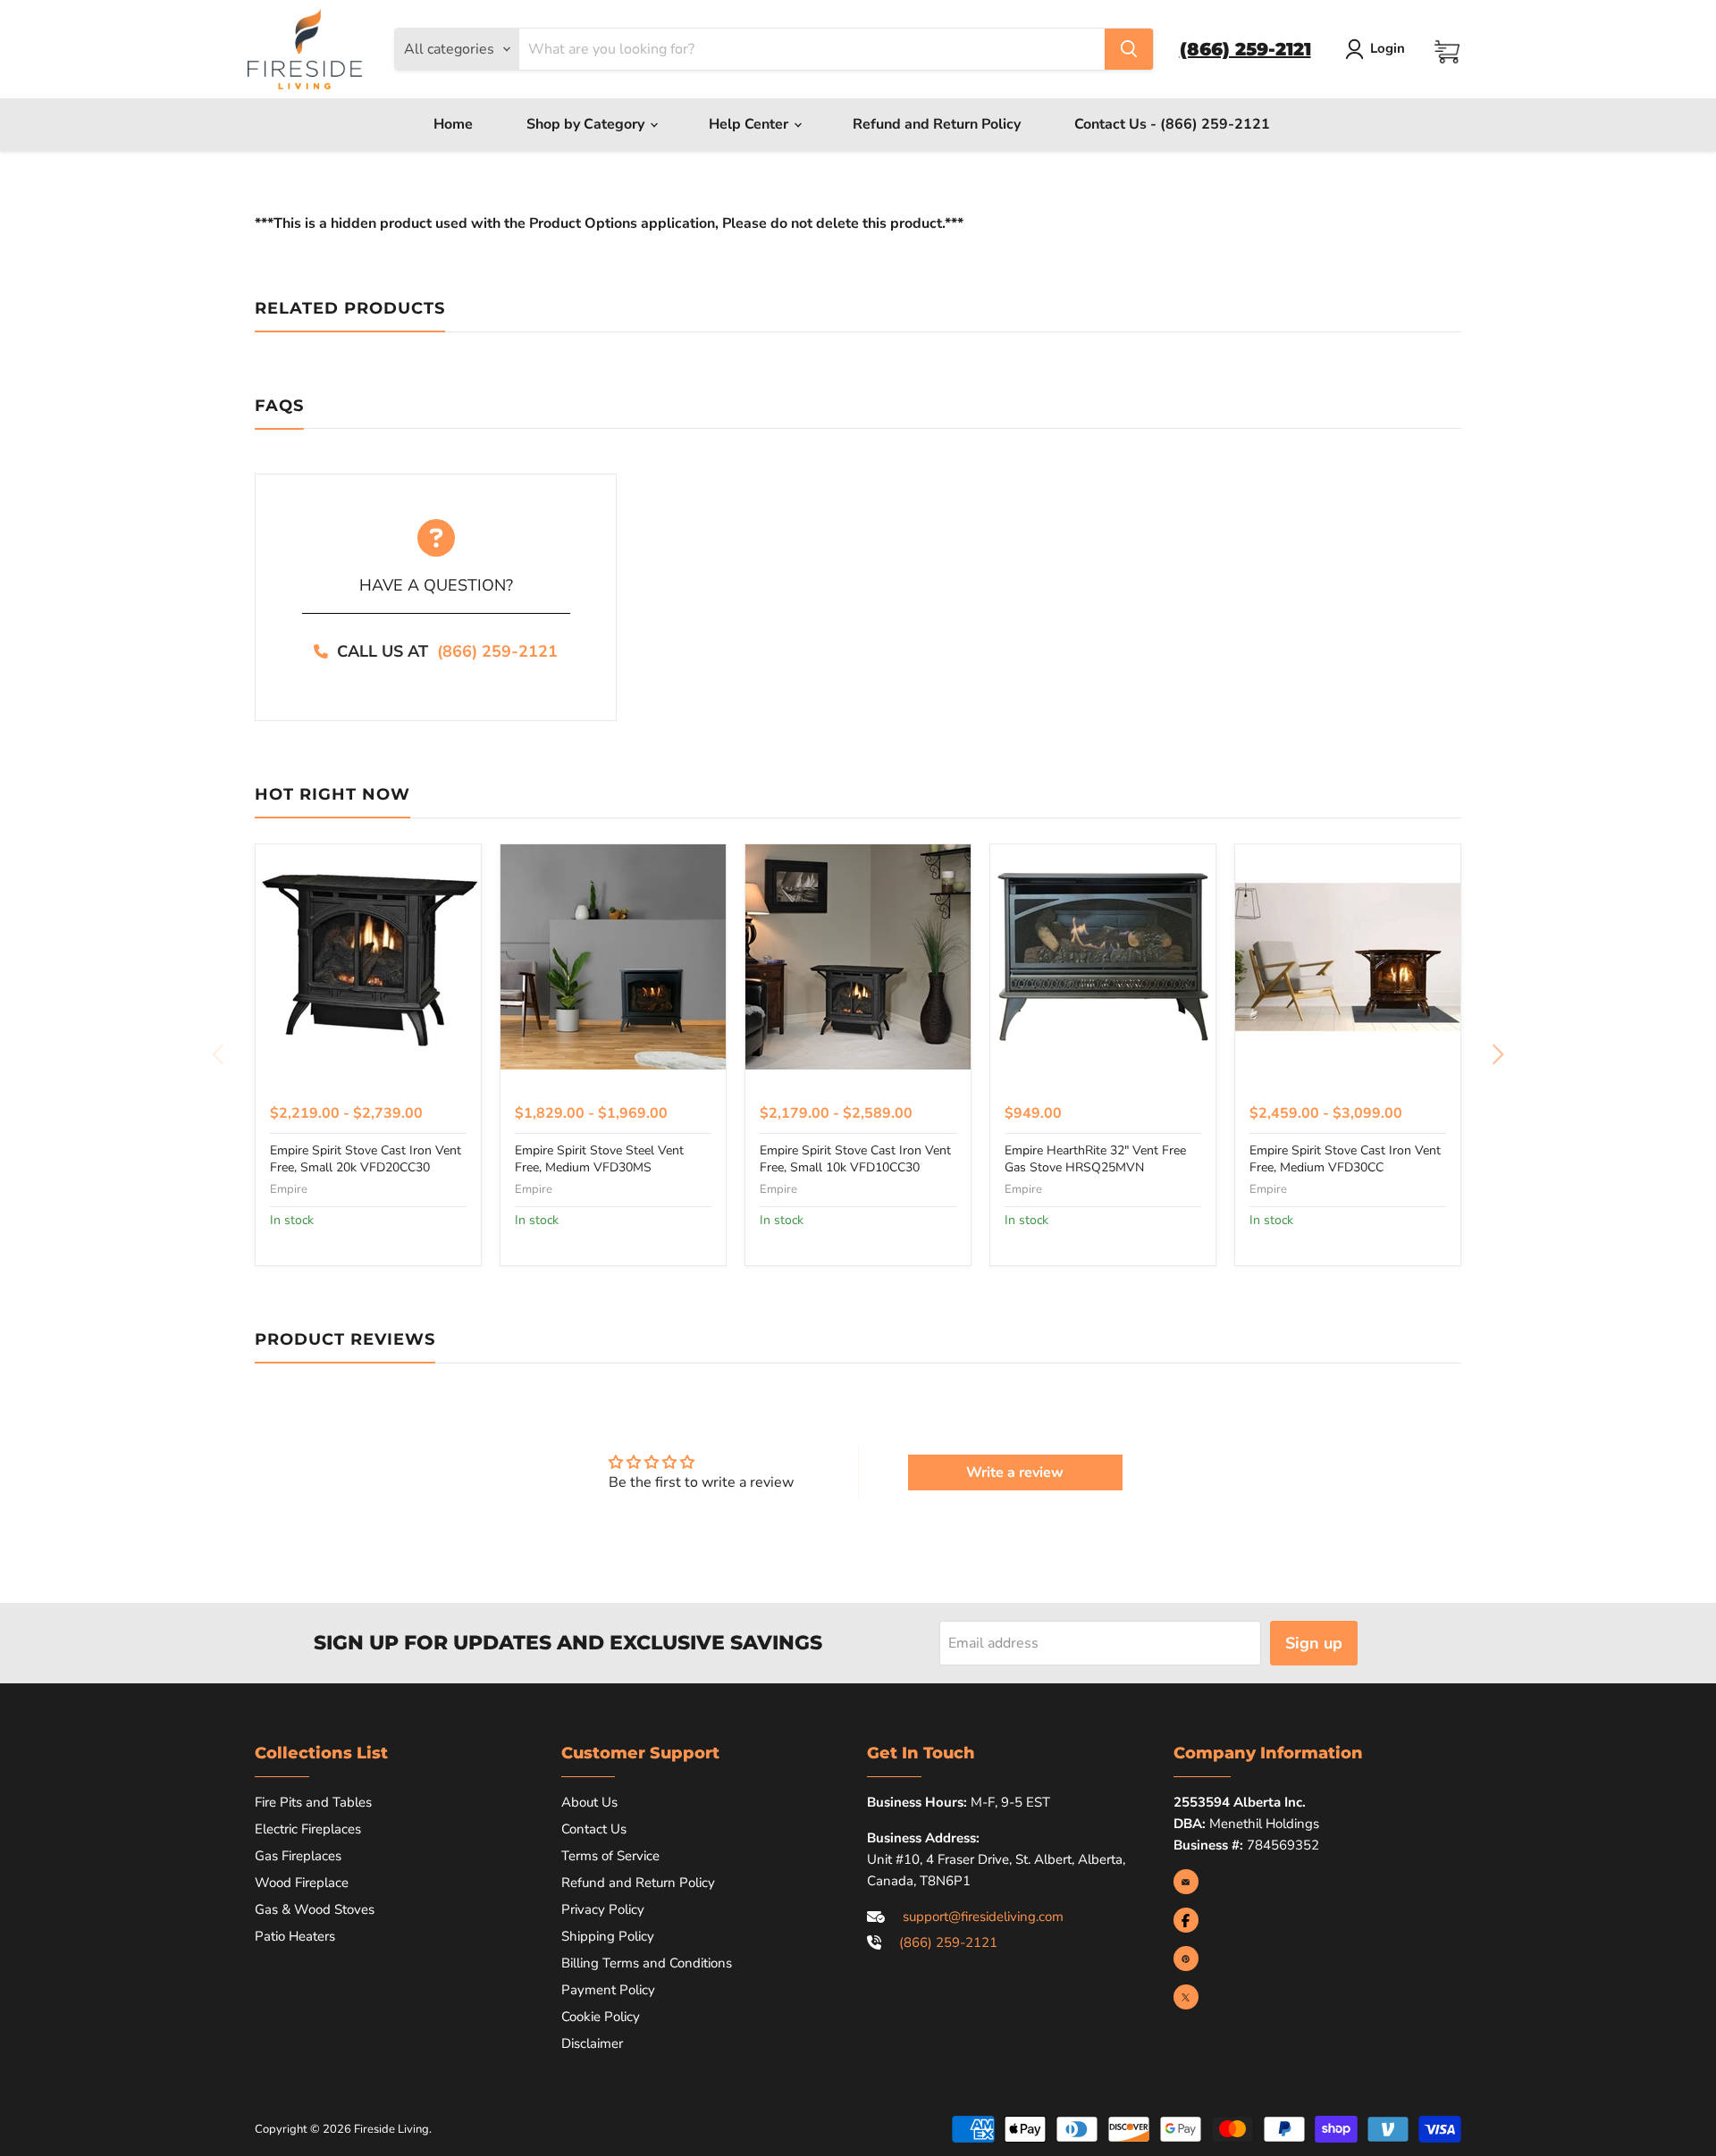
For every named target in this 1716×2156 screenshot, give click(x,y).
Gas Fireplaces (298, 1856)
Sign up (1314, 1643)
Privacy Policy (603, 1909)
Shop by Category (587, 124)
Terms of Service (610, 1856)
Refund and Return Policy (937, 124)
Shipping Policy (608, 1936)
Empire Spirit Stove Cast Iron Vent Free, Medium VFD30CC (1345, 1158)
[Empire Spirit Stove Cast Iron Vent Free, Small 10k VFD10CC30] (858, 957)
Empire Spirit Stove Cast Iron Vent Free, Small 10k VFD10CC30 (855, 1158)
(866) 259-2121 (497, 651)
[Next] (1497, 1054)
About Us (589, 1802)
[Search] (1129, 49)
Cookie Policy (601, 2017)
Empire (289, 1189)
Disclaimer (592, 2043)
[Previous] (219, 1054)
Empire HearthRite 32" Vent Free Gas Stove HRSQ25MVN (1095, 1158)
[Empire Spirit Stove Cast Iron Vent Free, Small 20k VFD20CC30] (368, 957)
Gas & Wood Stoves (315, 1909)
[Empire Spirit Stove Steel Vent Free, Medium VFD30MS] (613, 957)
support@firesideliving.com (983, 1917)
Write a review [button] (1015, 1472)
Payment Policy (608, 1990)
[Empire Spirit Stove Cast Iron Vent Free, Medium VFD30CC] (1348, 957)
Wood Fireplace (302, 1883)
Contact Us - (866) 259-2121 (1172, 124)
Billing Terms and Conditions (647, 1963)
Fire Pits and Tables (313, 1802)
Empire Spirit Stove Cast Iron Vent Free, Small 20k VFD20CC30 (366, 1158)
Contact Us (594, 1829)
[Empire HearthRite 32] (1103, 957)
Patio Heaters (295, 1936)
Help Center (750, 124)
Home (453, 124)
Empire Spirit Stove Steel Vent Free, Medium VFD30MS (599, 1158)
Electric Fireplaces (308, 1829)
